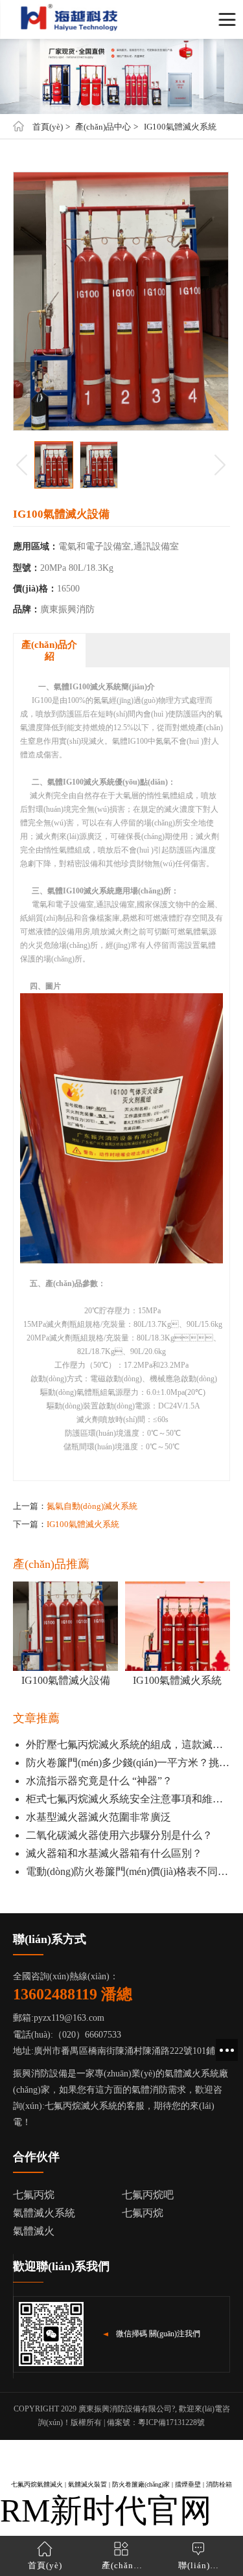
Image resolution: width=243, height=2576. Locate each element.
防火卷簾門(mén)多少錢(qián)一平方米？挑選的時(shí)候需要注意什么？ (128, 1763)
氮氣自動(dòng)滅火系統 (92, 1506)
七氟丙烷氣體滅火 (37, 2484)
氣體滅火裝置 (87, 2484)
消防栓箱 (219, 2484)
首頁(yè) (48, 127)
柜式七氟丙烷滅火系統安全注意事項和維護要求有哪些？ (128, 1799)
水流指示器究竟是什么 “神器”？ (99, 1781)
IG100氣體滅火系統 (180, 127)
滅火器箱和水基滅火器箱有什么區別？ (114, 1853)
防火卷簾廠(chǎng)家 (141, 2484)
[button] (220, 465)
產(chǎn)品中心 (103, 127)
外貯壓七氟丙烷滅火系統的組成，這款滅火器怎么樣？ (128, 1744)
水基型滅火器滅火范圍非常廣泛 (98, 1817)
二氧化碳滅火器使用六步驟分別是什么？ (119, 1835)
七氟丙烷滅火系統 (81, 2106)
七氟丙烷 (143, 2213)
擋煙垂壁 (188, 2484)
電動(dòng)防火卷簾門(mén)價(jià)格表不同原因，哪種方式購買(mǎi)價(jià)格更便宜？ (128, 1871)
